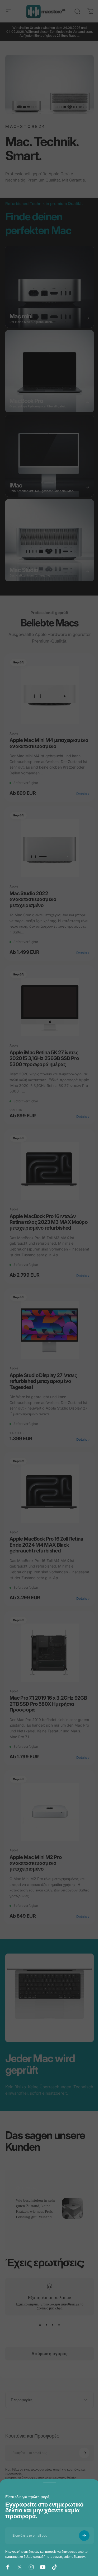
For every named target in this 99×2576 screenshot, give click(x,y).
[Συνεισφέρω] (80, 2536)
